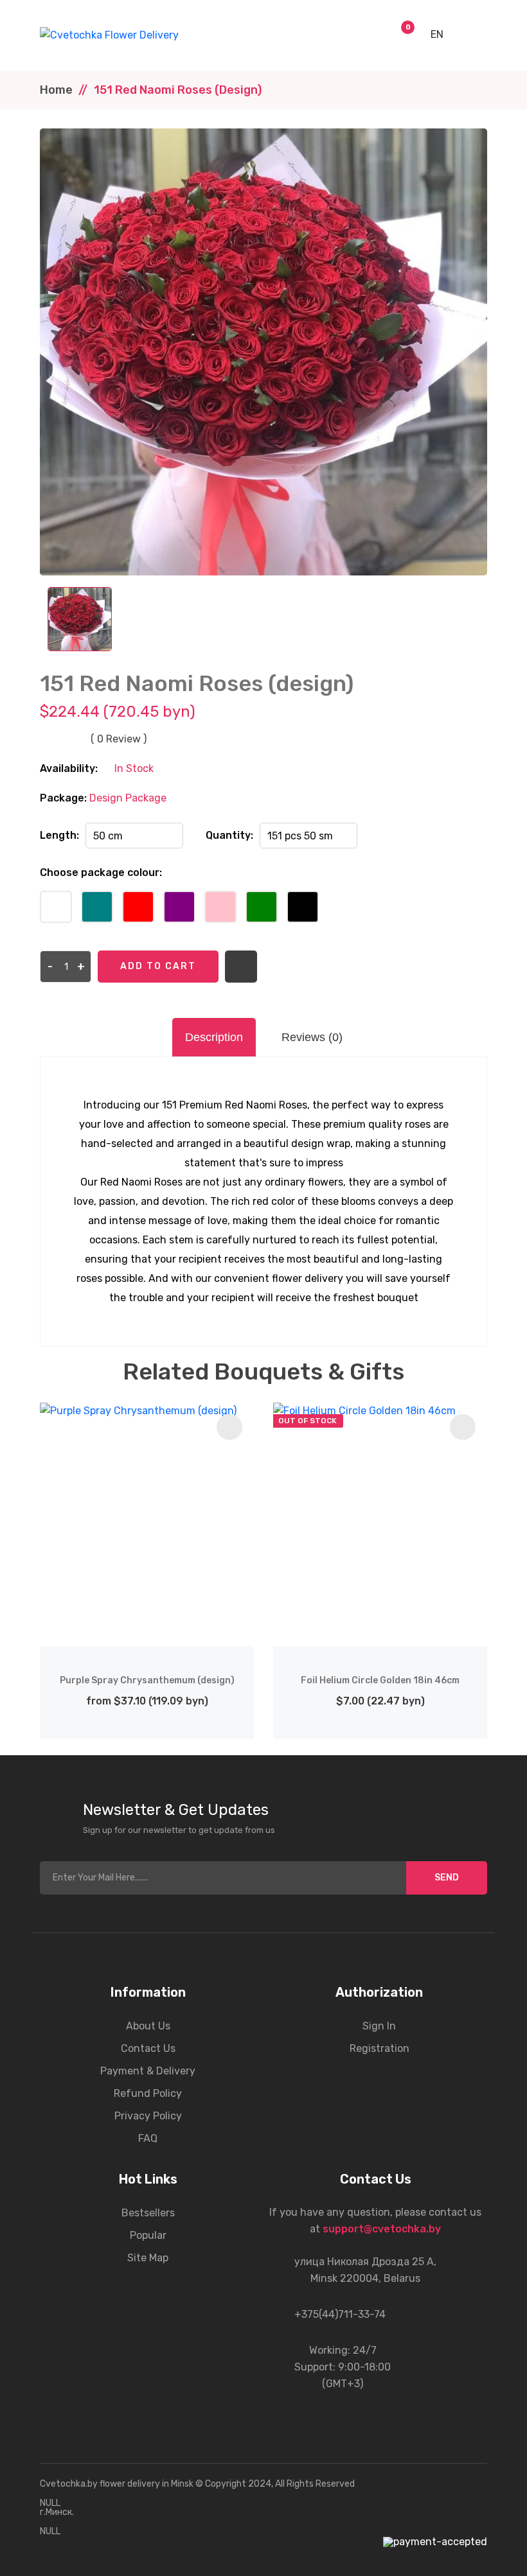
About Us (148, 2026)
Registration (380, 2048)
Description (214, 1037)
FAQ (148, 2138)
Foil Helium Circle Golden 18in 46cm (380, 1680)
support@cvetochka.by (382, 2229)
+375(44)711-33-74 (340, 2314)
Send (447, 1878)
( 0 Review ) (119, 739)
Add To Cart (158, 966)
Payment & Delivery (148, 2071)
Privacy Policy (148, 2116)
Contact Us (148, 2048)
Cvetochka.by (69, 2484)
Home (56, 90)
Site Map (148, 2258)
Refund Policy (148, 2093)
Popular (148, 2235)
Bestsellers (148, 2213)
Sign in (379, 2026)
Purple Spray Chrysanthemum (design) (147, 1680)
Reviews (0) (312, 1037)
